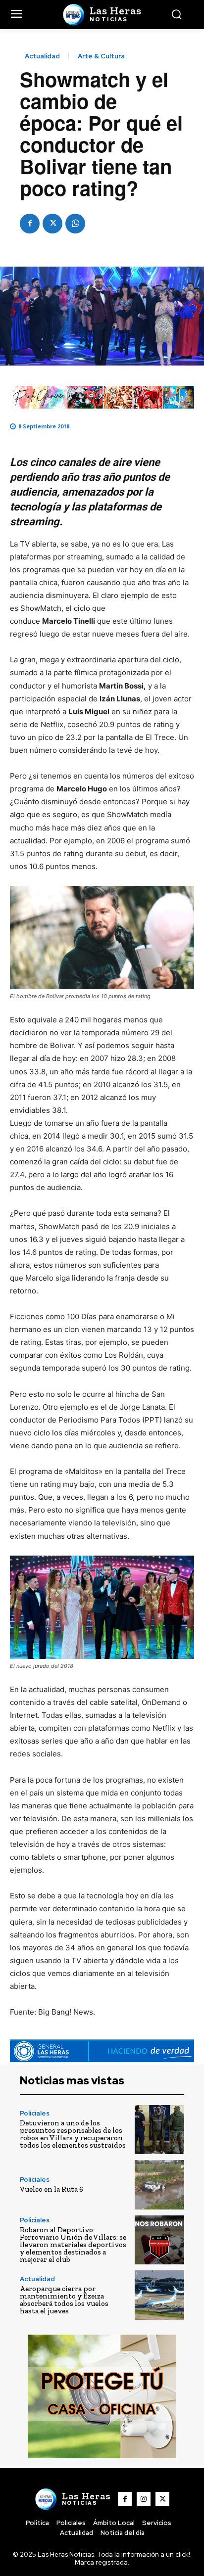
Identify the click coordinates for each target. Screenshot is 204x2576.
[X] (52, 224)
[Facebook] (30, 224)
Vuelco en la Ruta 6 (51, 2189)
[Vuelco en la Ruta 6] (159, 2185)
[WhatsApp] (75, 224)
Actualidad (42, 56)
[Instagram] (144, 2499)
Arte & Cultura (101, 56)
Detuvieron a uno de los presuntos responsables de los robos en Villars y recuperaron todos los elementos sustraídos (73, 2134)
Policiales (35, 2113)
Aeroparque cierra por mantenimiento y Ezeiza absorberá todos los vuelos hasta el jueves (64, 2300)
